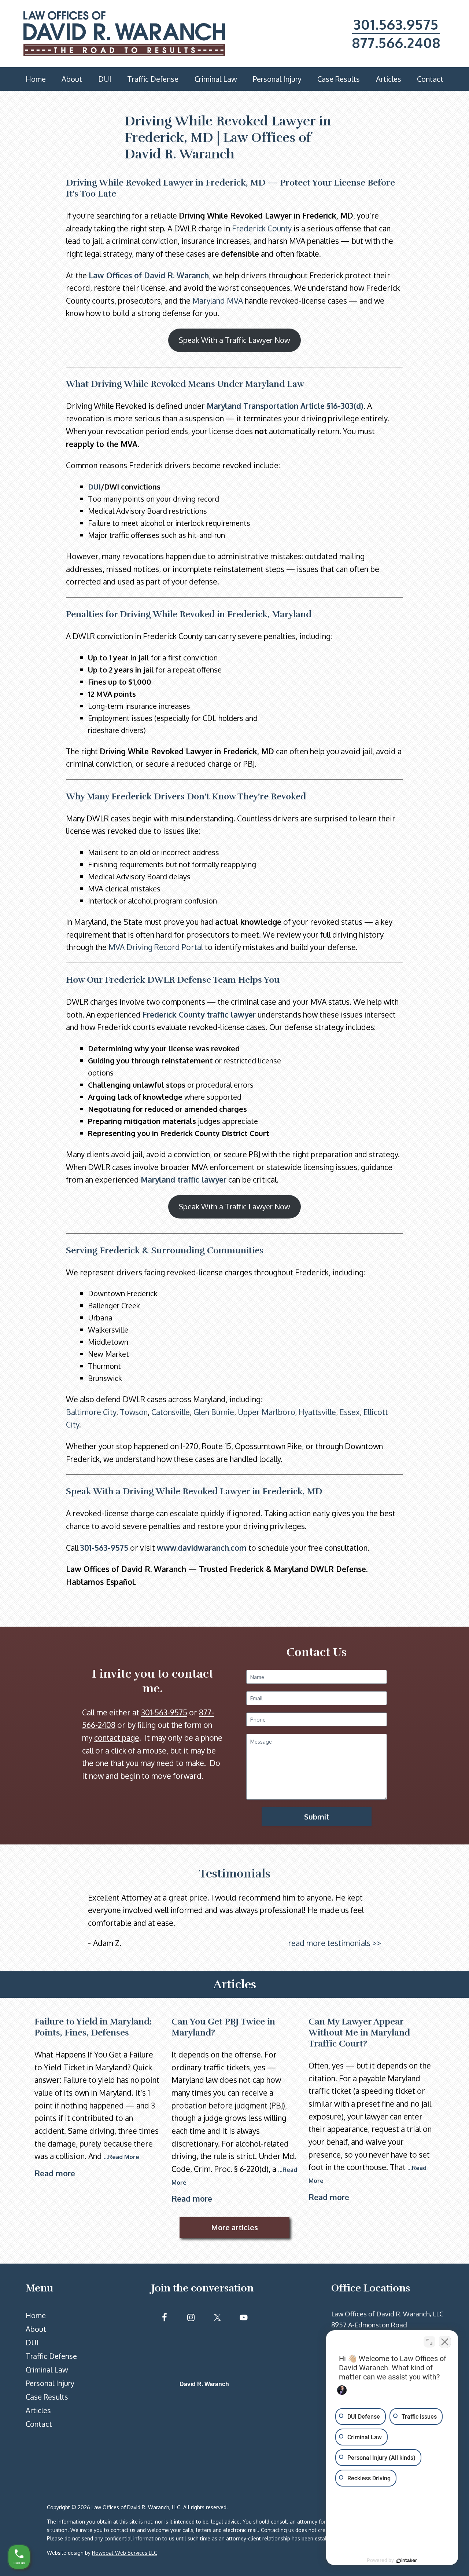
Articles (38, 2410)
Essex (350, 1412)
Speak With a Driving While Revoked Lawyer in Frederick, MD (194, 1491)
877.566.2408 (396, 43)
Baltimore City (91, 1412)
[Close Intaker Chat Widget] (445, 2342)
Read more (55, 2173)
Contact (39, 2424)
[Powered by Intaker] (407, 2561)
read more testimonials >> (335, 1943)
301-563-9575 (104, 1548)
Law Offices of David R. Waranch (149, 275)
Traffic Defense (51, 2356)
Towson (134, 1412)
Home (36, 2315)
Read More (124, 2157)
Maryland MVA (218, 301)
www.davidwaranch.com (202, 1548)
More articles (234, 2227)
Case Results (47, 2397)
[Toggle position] (429, 2342)
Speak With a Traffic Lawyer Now (234, 340)
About (36, 2329)
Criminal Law (47, 2370)
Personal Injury (50, 2383)
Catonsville (171, 1412)
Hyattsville (317, 1412)
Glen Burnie (214, 1412)
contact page (117, 1738)
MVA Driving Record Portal (156, 947)
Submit (317, 1817)
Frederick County (262, 228)
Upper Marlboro (266, 1412)
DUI (94, 487)
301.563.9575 (396, 24)
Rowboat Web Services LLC (125, 2553)
